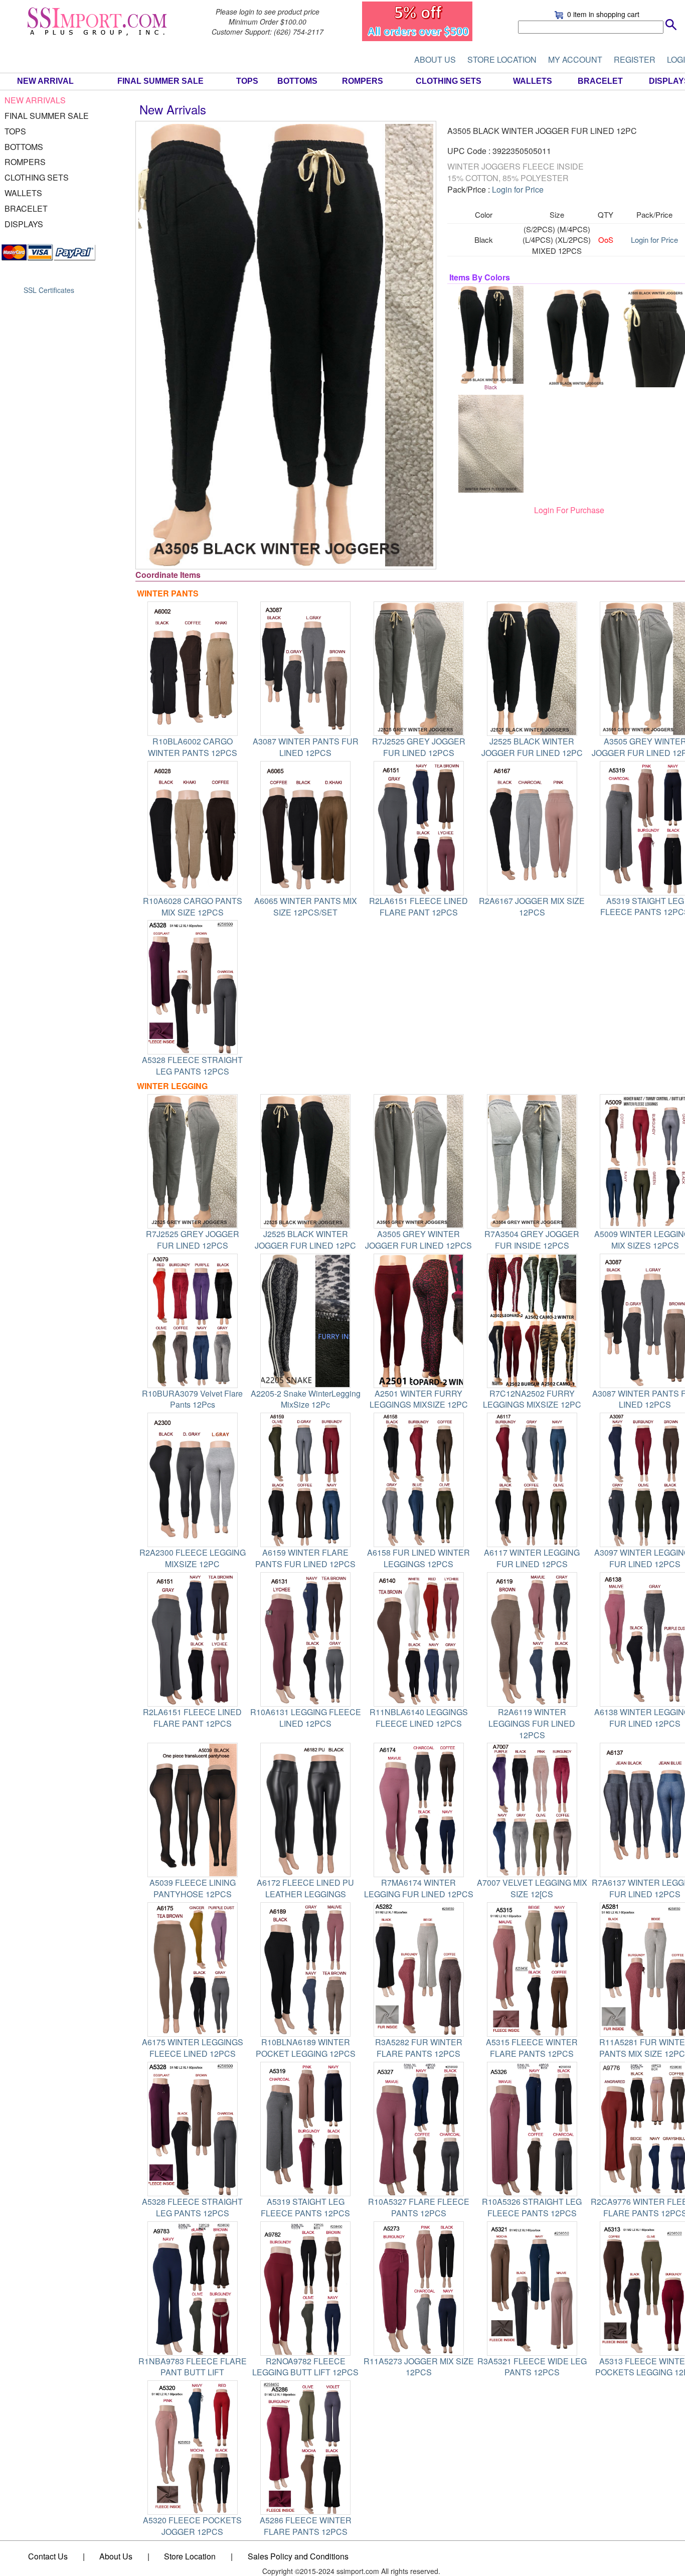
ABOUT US (435, 59)
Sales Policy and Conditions (298, 2556)
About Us (116, 2556)
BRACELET (600, 81)
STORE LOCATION (502, 59)
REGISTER (635, 59)
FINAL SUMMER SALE (160, 81)
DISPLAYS (24, 224)
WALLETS (533, 81)
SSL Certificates (49, 290)
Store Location (190, 2556)
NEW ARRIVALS (35, 100)
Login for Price (518, 189)
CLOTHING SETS (449, 81)
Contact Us (48, 2556)
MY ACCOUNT (575, 59)
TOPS (247, 81)
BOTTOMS (297, 81)
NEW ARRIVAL (45, 81)
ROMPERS (363, 81)
